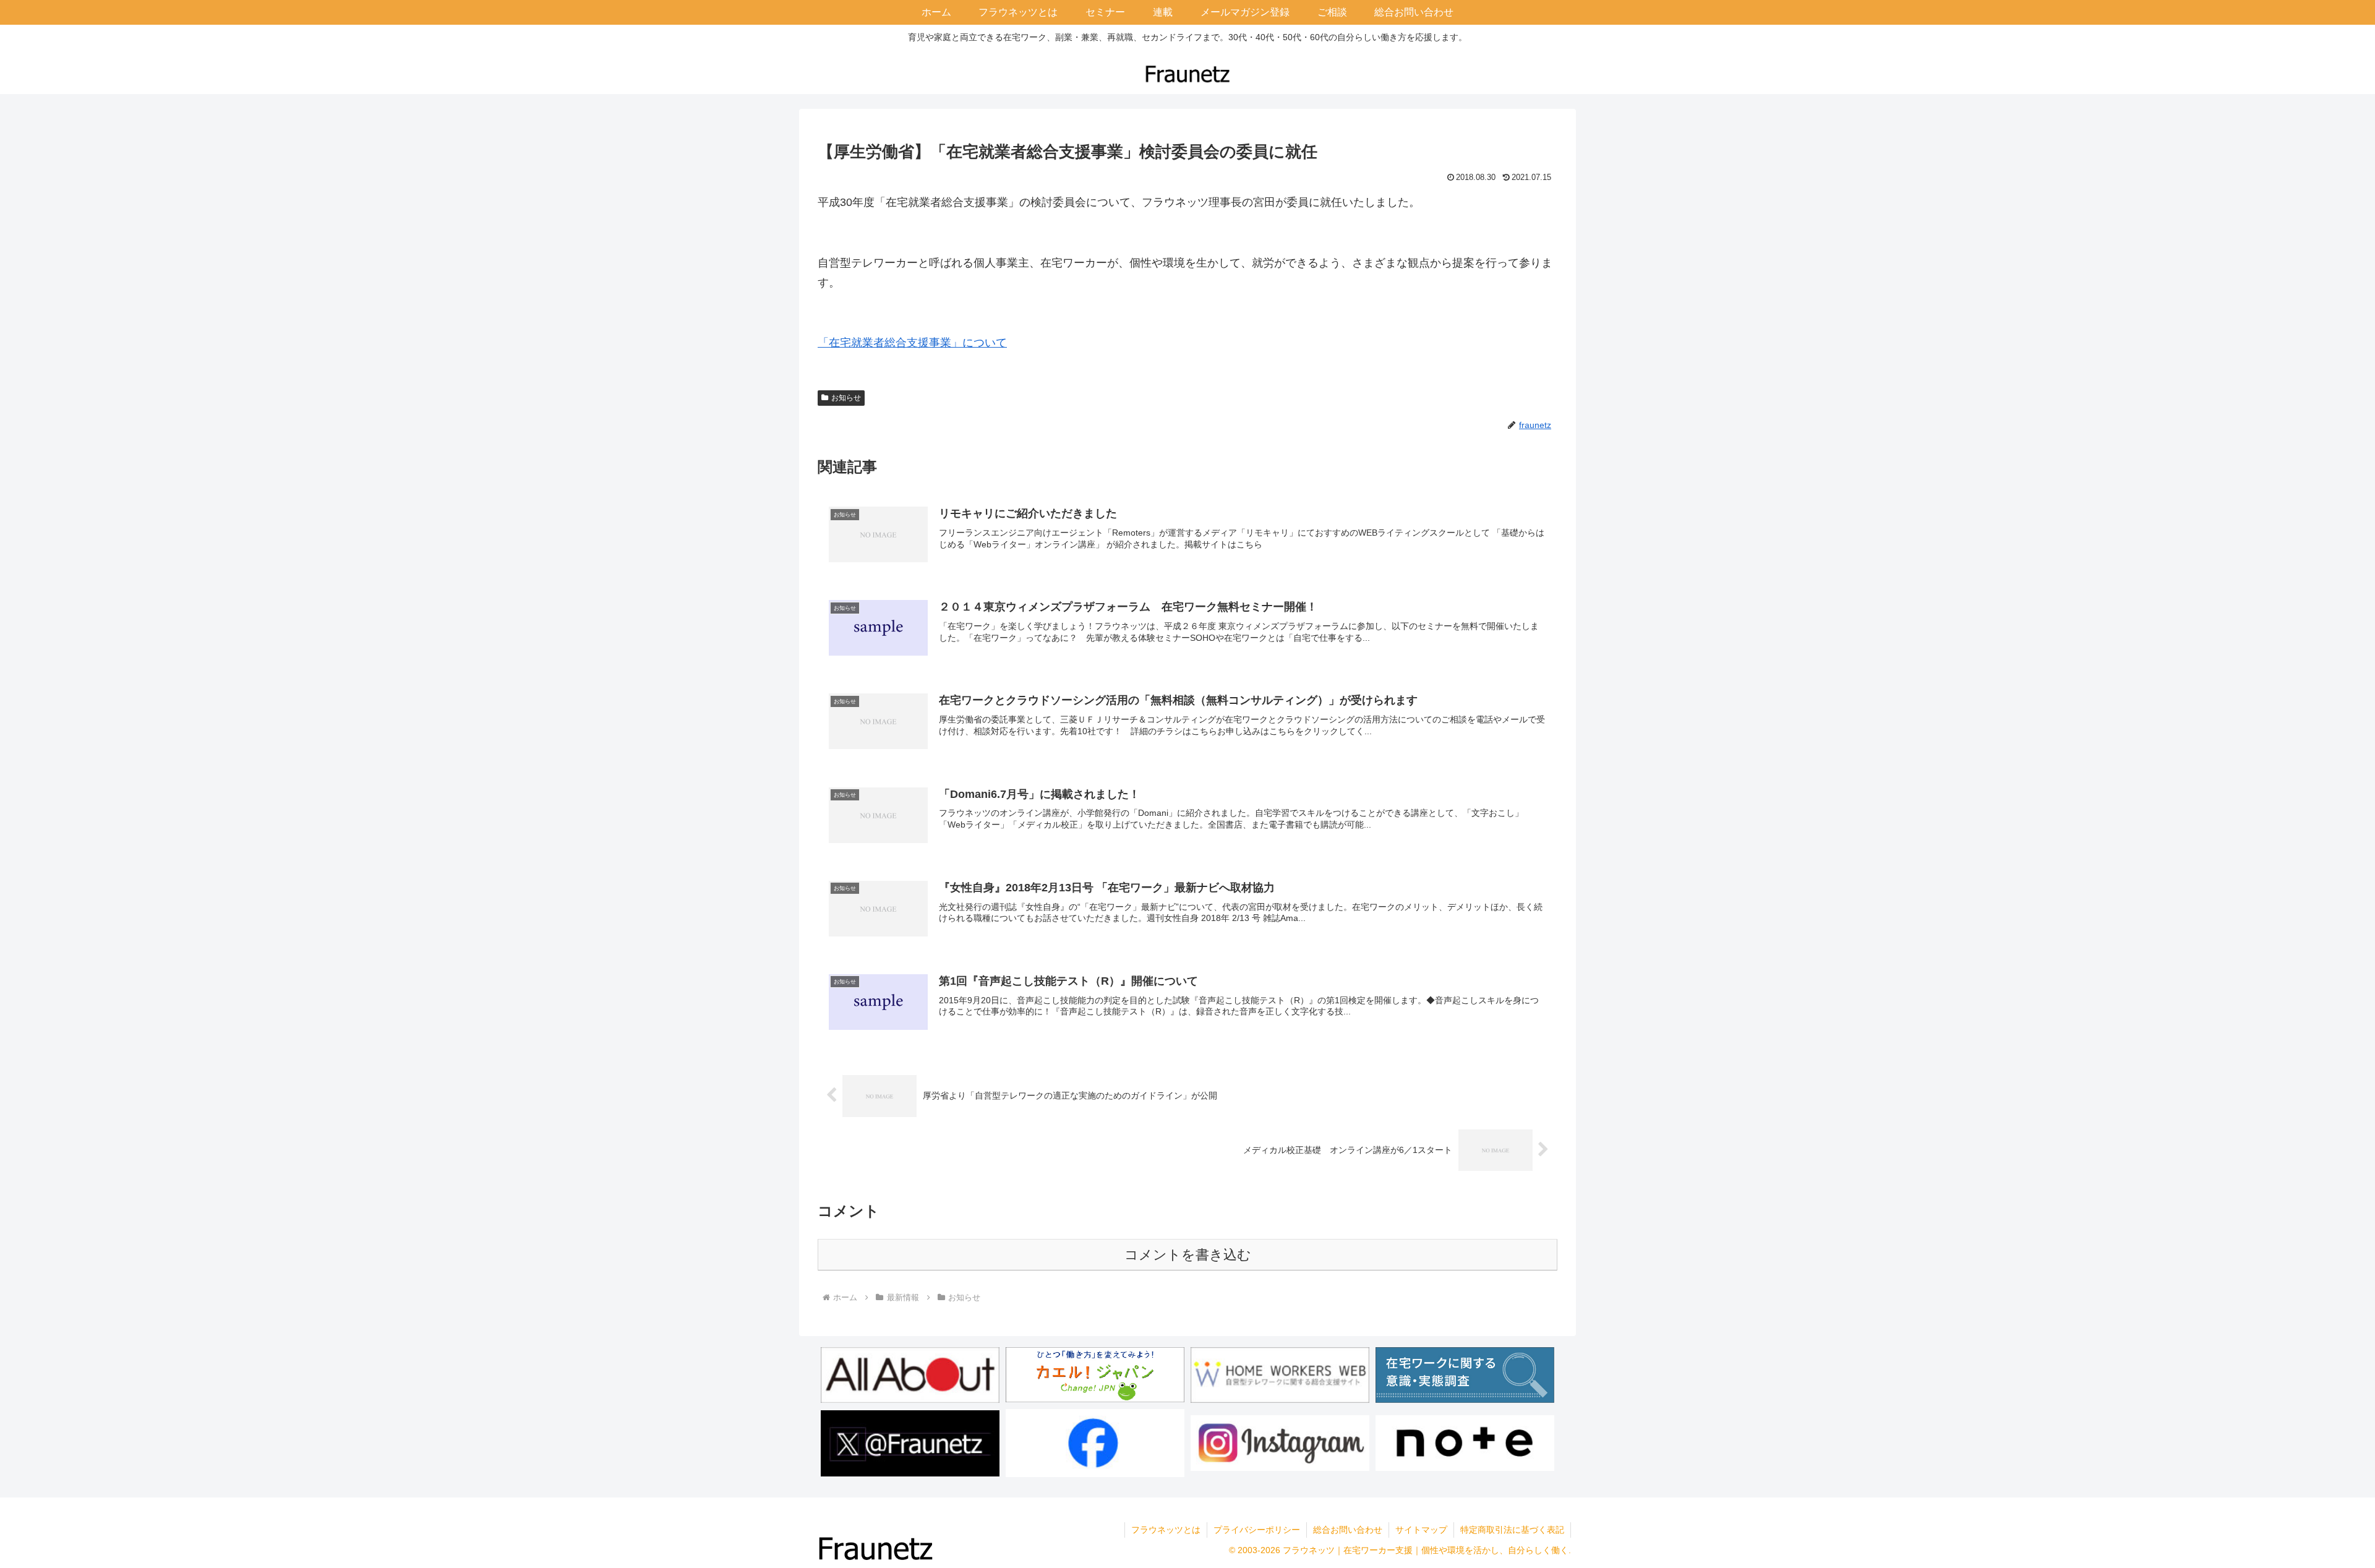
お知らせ (846, 398)
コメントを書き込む (1188, 1255)
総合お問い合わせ (1348, 1530)
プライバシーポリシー (1257, 1530)
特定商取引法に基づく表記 (1512, 1530)
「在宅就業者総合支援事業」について (912, 343)
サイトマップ (1421, 1530)
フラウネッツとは (1166, 1530)
